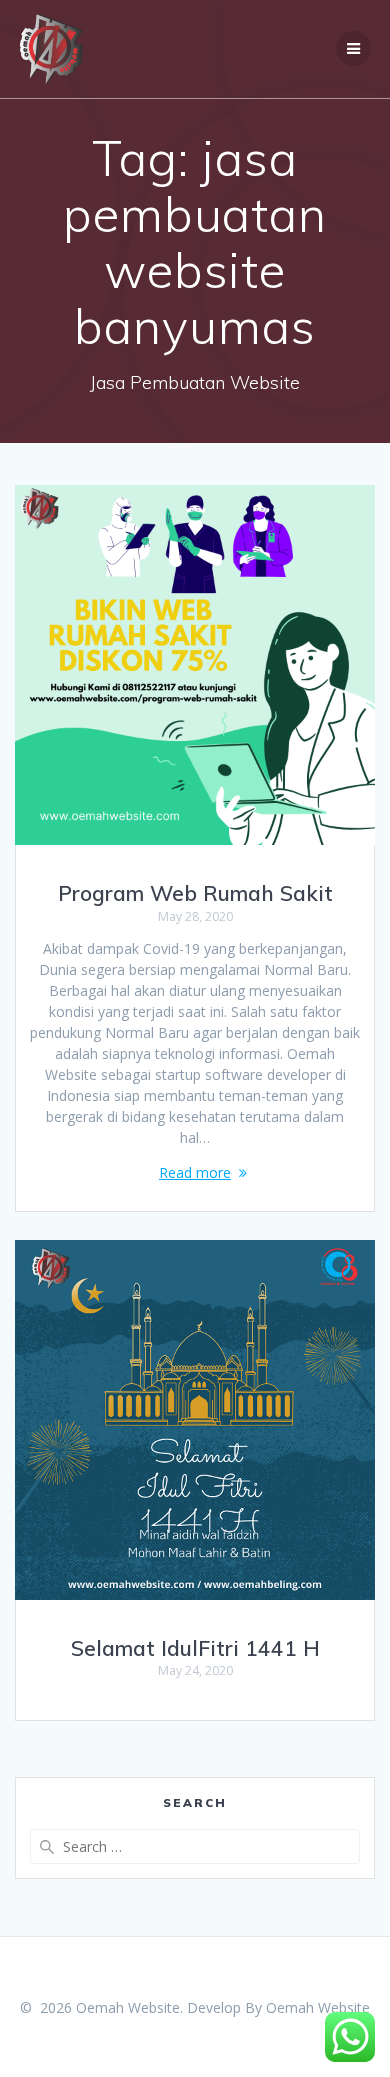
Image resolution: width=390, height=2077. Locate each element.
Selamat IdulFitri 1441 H (195, 1648)
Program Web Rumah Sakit (195, 893)
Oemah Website (318, 2007)
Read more (195, 1172)
